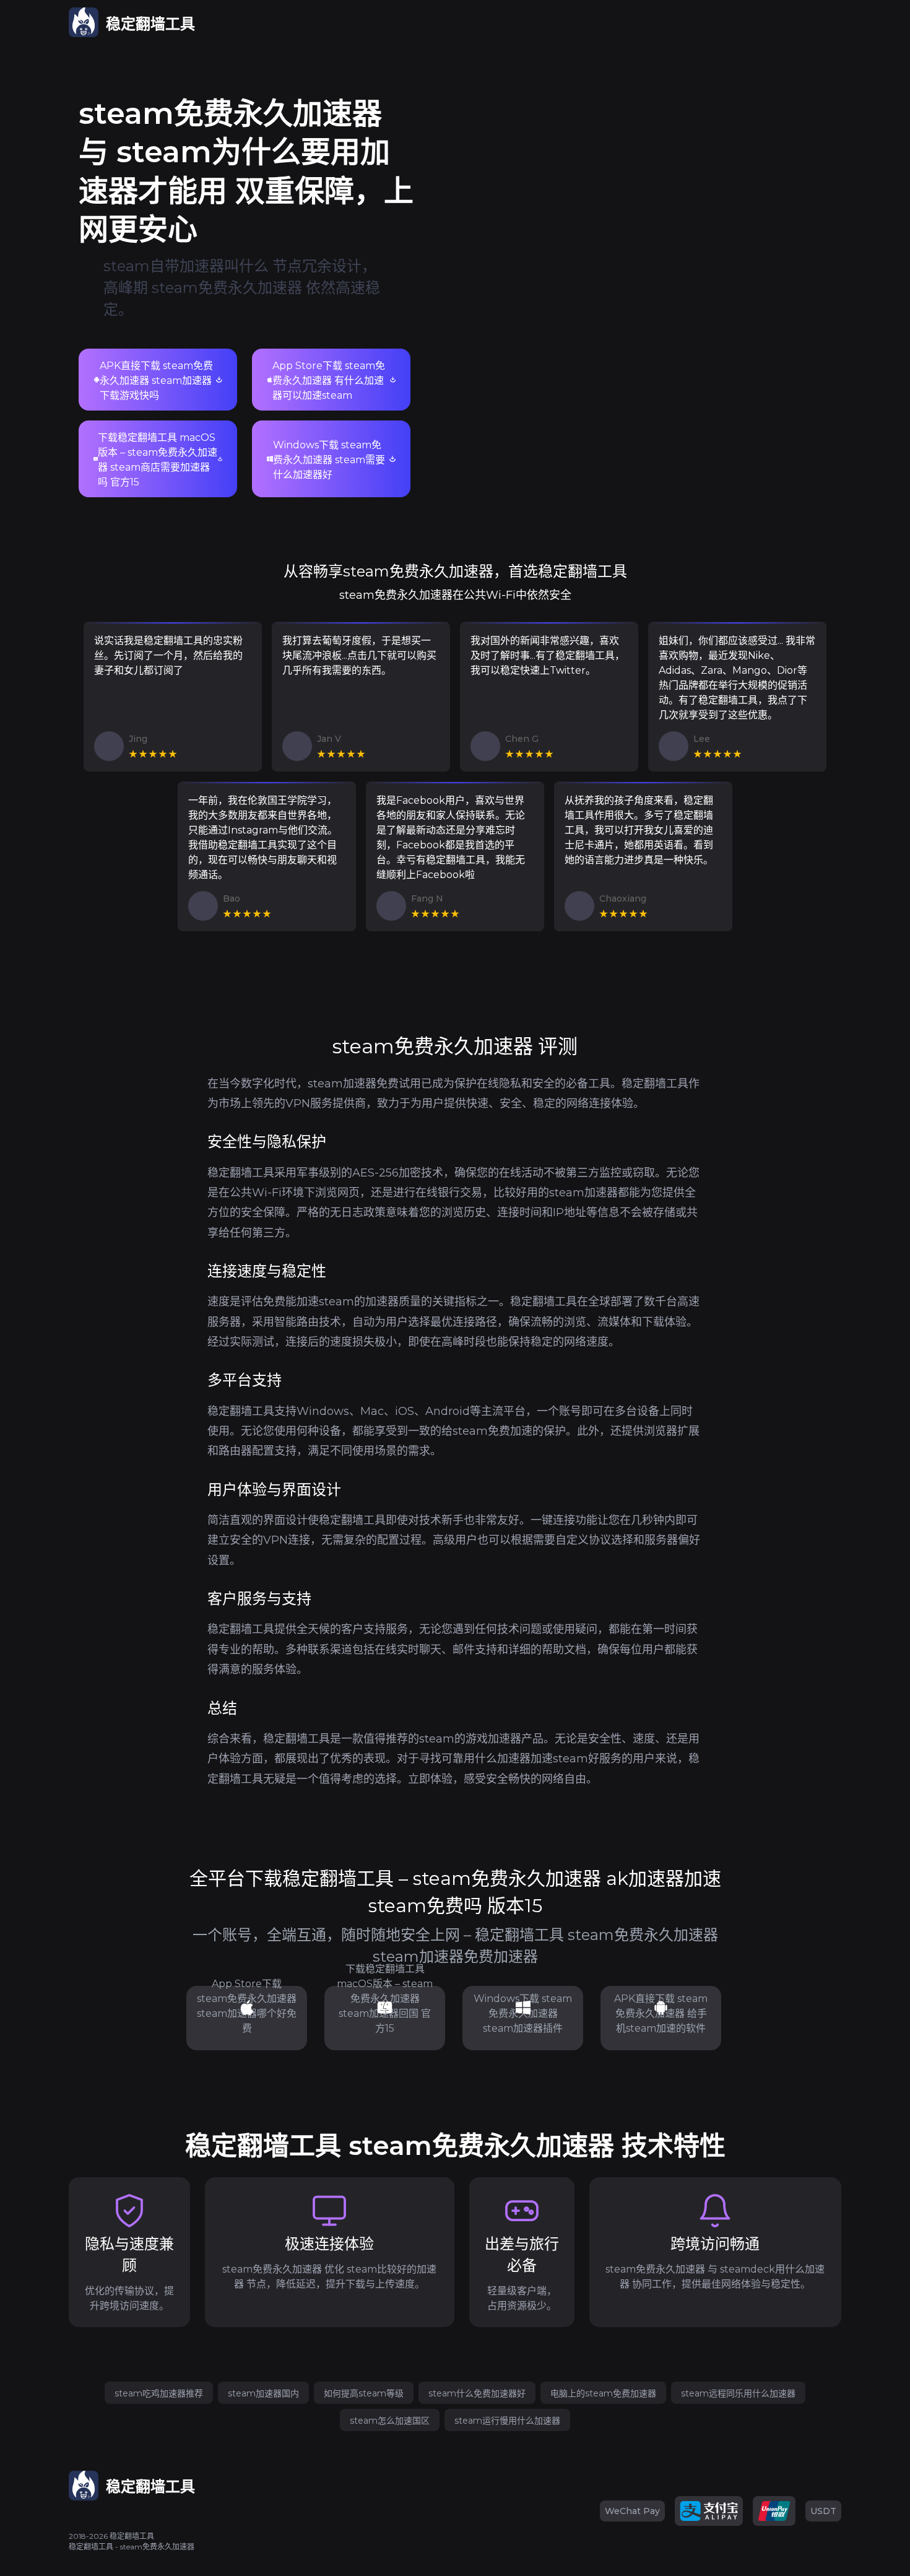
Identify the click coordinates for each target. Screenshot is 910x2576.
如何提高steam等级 (364, 2393)
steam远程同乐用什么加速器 (738, 2393)
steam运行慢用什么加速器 (507, 2421)
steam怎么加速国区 (390, 2421)
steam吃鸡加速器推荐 (159, 2393)
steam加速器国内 (263, 2393)
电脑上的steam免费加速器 (603, 2393)
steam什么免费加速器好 (477, 2393)
